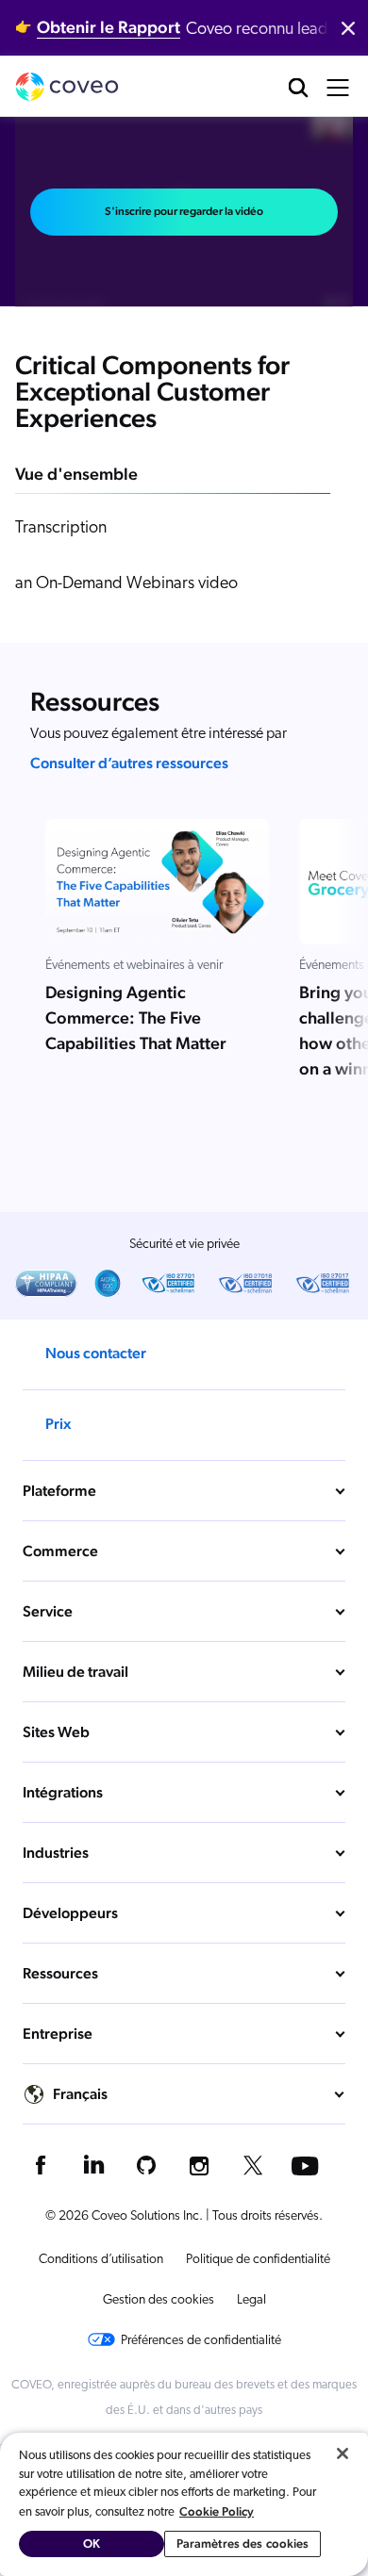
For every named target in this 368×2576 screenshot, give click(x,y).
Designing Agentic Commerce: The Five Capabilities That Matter (136, 1018)
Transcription (61, 529)
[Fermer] (343, 2453)
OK (92, 2543)
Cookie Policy (217, 2511)
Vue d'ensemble (76, 474)
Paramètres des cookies (243, 2543)
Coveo (67, 87)
